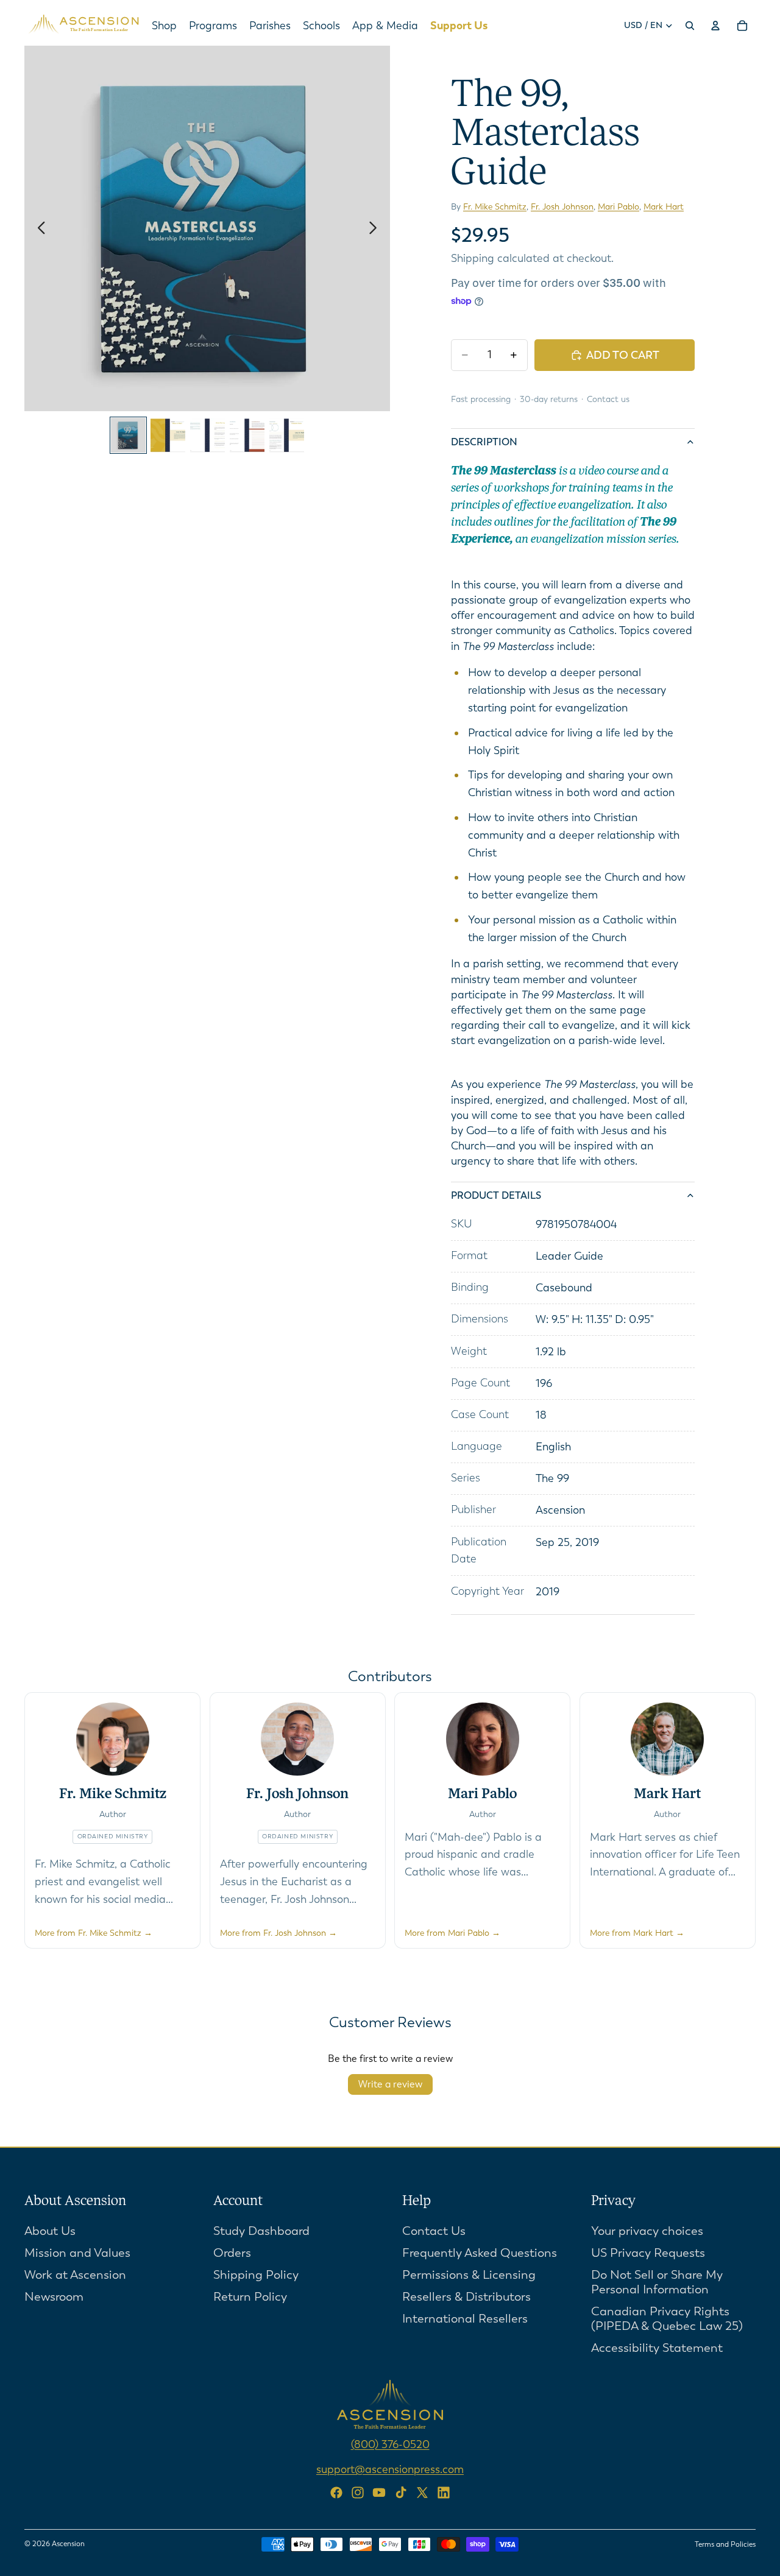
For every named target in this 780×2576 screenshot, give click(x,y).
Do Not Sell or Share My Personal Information (657, 2281)
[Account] (715, 26)
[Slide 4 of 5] (247, 435)
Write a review (390, 2084)
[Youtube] (379, 2493)
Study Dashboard (261, 2230)
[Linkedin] (444, 2493)
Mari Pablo (619, 207)
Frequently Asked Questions (480, 2252)
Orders (232, 2252)
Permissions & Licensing (469, 2274)
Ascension (68, 2544)
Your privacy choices (647, 2230)
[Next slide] (376, 228)
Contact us (608, 399)
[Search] (690, 26)
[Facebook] (336, 2493)
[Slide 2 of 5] (168, 435)
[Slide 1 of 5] (128, 435)
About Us (50, 2230)
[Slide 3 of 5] (207, 435)
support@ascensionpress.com (390, 2469)
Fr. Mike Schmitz (495, 207)
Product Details (496, 1195)
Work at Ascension (75, 2274)
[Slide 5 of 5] (287, 435)
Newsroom (54, 2296)
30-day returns (549, 399)
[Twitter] (422, 2493)
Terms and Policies (725, 2544)
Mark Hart (664, 207)
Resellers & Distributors (466, 2296)
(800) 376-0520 (390, 2444)
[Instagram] (358, 2493)
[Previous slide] (38, 228)
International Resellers (465, 2318)
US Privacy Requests (648, 2252)
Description (484, 442)
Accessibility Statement (657, 2347)
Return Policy (250, 2296)
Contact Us (434, 2230)
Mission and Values (77, 2252)
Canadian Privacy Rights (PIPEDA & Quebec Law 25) (667, 2318)
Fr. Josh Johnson (562, 207)
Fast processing (481, 399)
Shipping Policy (256, 2274)
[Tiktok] (401, 2493)
